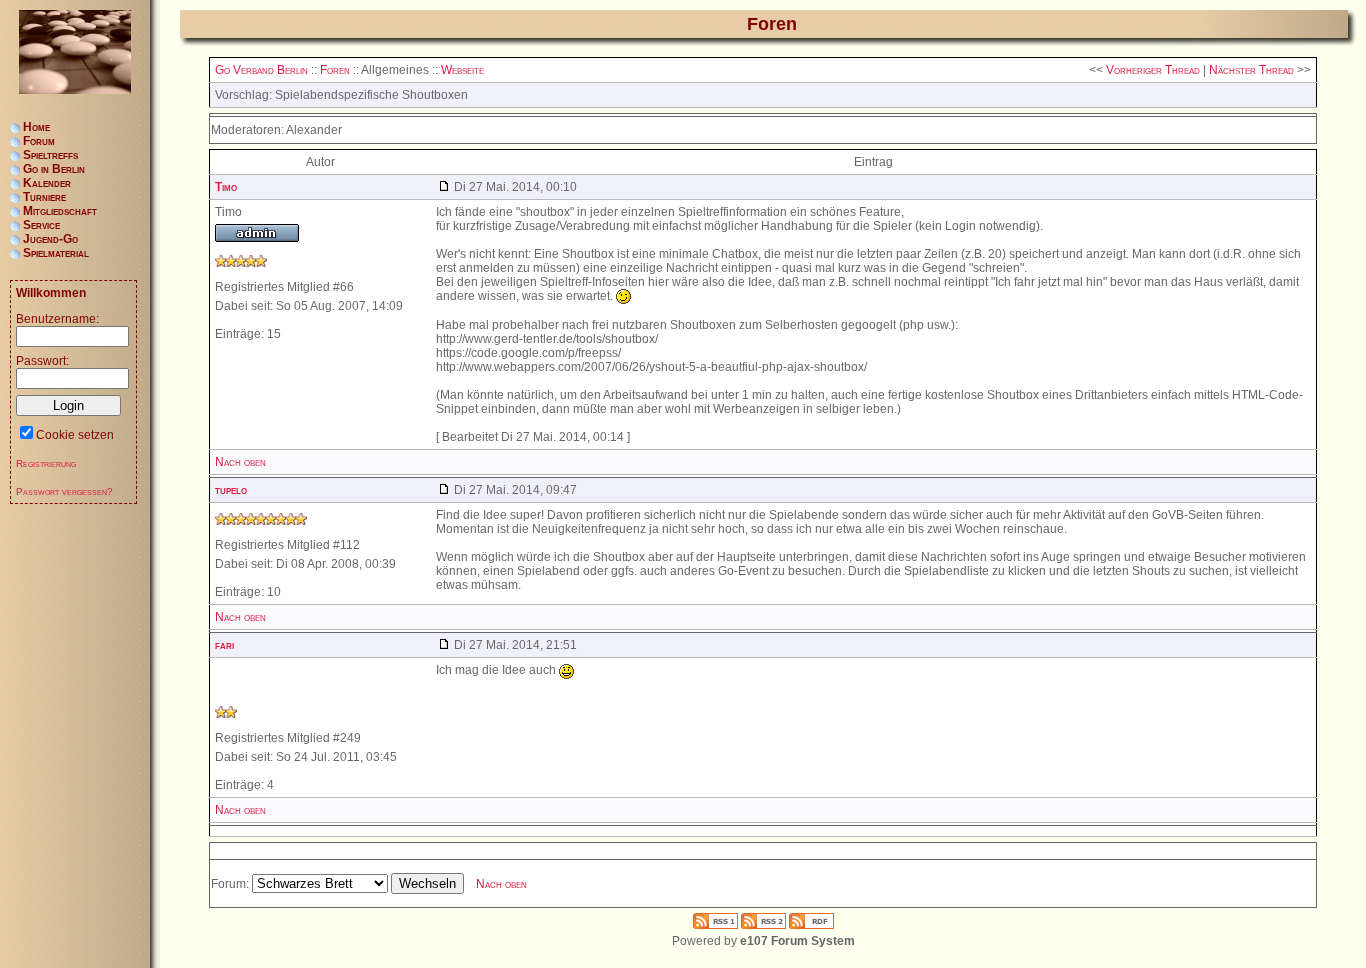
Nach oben (240, 462)
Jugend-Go (50, 239)
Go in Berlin (54, 169)
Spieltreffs (50, 155)
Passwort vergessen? (64, 491)
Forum (39, 141)
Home (36, 127)
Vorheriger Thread (1153, 70)
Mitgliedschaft (60, 211)
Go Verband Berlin (261, 70)
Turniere (44, 197)
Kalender (47, 183)
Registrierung (46, 463)
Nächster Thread (1251, 70)
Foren (335, 70)
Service (41, 225)
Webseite (462, 70)
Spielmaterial (56, 253)
